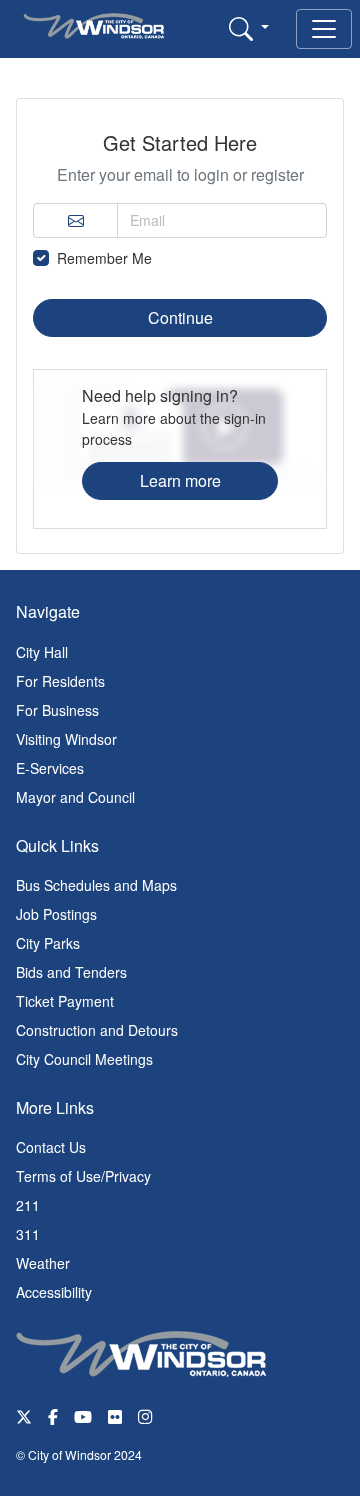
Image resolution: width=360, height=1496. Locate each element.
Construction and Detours (97, 1030)
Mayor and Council (75, 797)
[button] (249, 28)
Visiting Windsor (66, 739)
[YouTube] (83, 1415)
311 (28, 1234)
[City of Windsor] (141, 1352)
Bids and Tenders (71, 972)
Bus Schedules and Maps (96, 885)
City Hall (42, 652)
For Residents (60, 681)
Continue (180, 317)
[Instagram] (147, 1415)
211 (28, 1205)
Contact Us (51, 1147)
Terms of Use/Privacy (83, 1176)
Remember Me (104, 258)
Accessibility (54, 1292)
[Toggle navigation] (324, 29)
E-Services (50, 768)
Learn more (180, 480)
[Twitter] (24, 1415)
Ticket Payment (65, 1001)
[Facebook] (53, 1415)
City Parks (48, 943)
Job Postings (56, 914)
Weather (43, 1263)
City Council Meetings (84, 1059)
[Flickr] (115, 1415)
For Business (57, 710)
